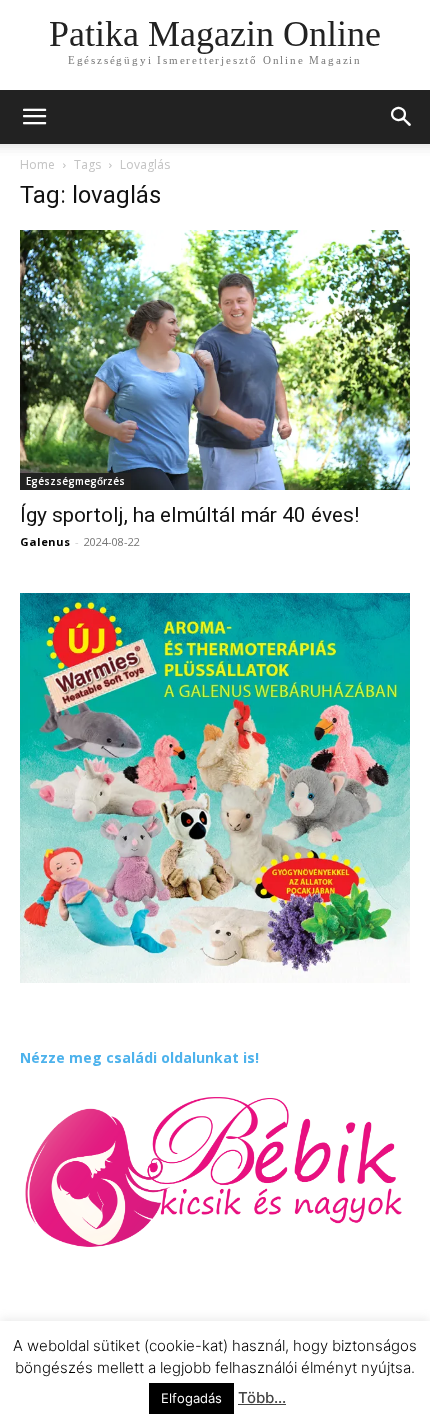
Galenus (45, 541)
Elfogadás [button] (191, 1398)
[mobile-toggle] (34, 117)
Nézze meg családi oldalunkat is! (139, 1057)
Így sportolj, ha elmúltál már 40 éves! (189, 515)
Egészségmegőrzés (75, 481)
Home (37, 164)
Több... (262, 1397)
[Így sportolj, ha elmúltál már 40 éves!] (215, 360)
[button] (402, 117)
